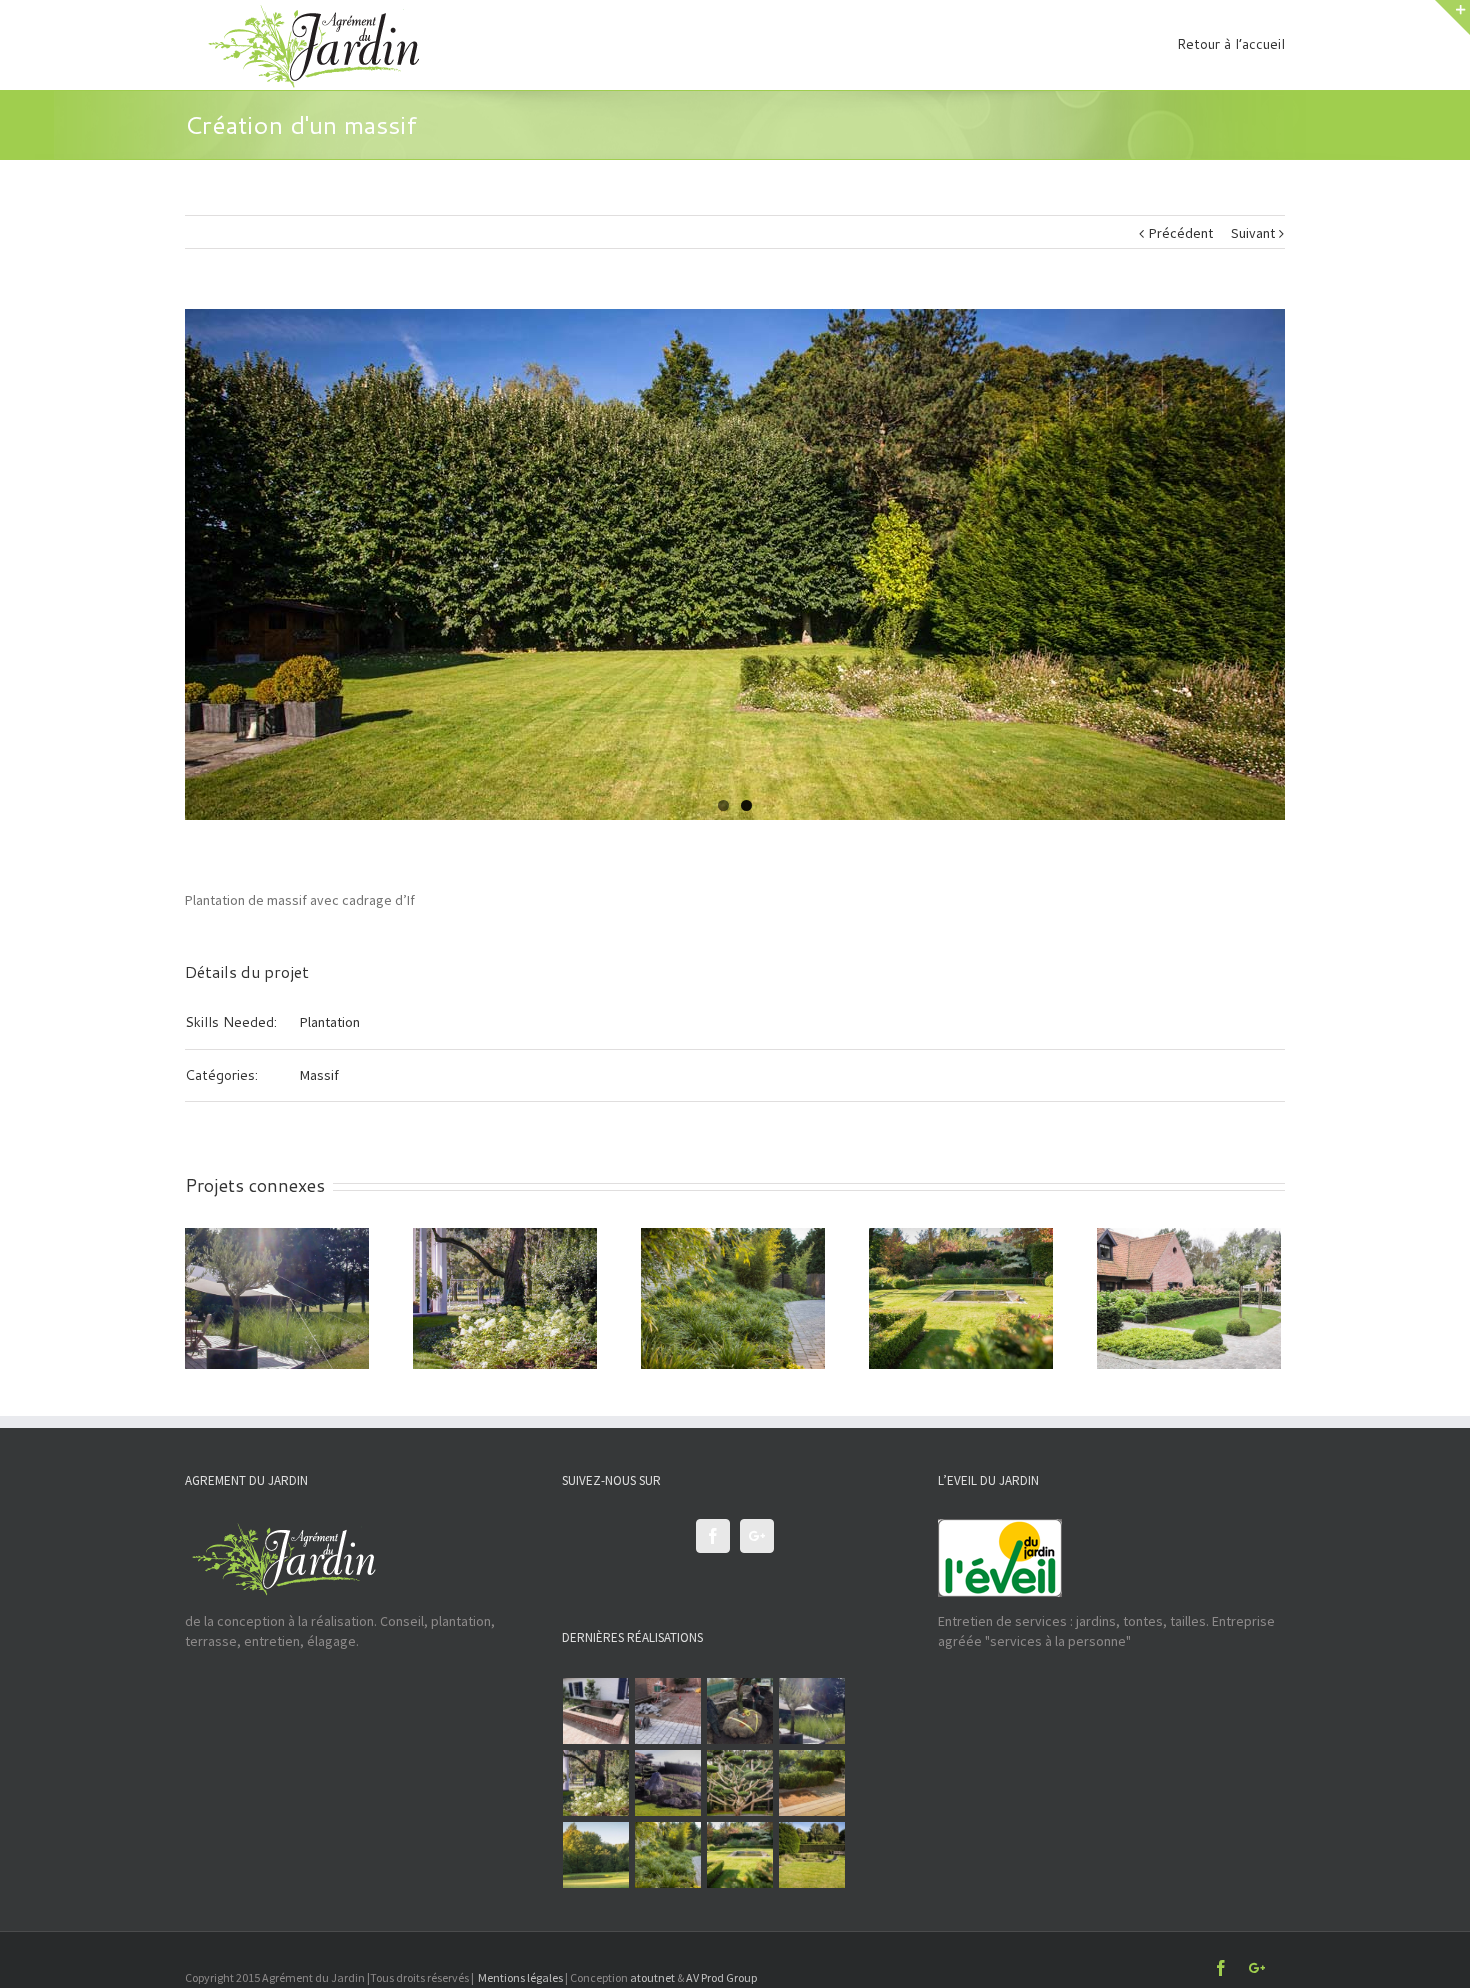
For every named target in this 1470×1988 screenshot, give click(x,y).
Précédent (1181, 233)
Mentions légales (520, 1977)
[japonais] (668, 1783)
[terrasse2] (596, 1855)
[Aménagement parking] (740, 1711)
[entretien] (740, 1855)
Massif (319, 1075)
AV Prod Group (721, 1977)
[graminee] (812, 1711)
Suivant (1253, 233)
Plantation (330, 1022)
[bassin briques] (596, 1711)
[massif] (812, 1855)
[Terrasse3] (812, 1783)
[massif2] (668, 1855)
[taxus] (740, 1783)
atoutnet (652, 1977)
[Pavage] (668, 1711)
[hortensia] (596, 1783)
